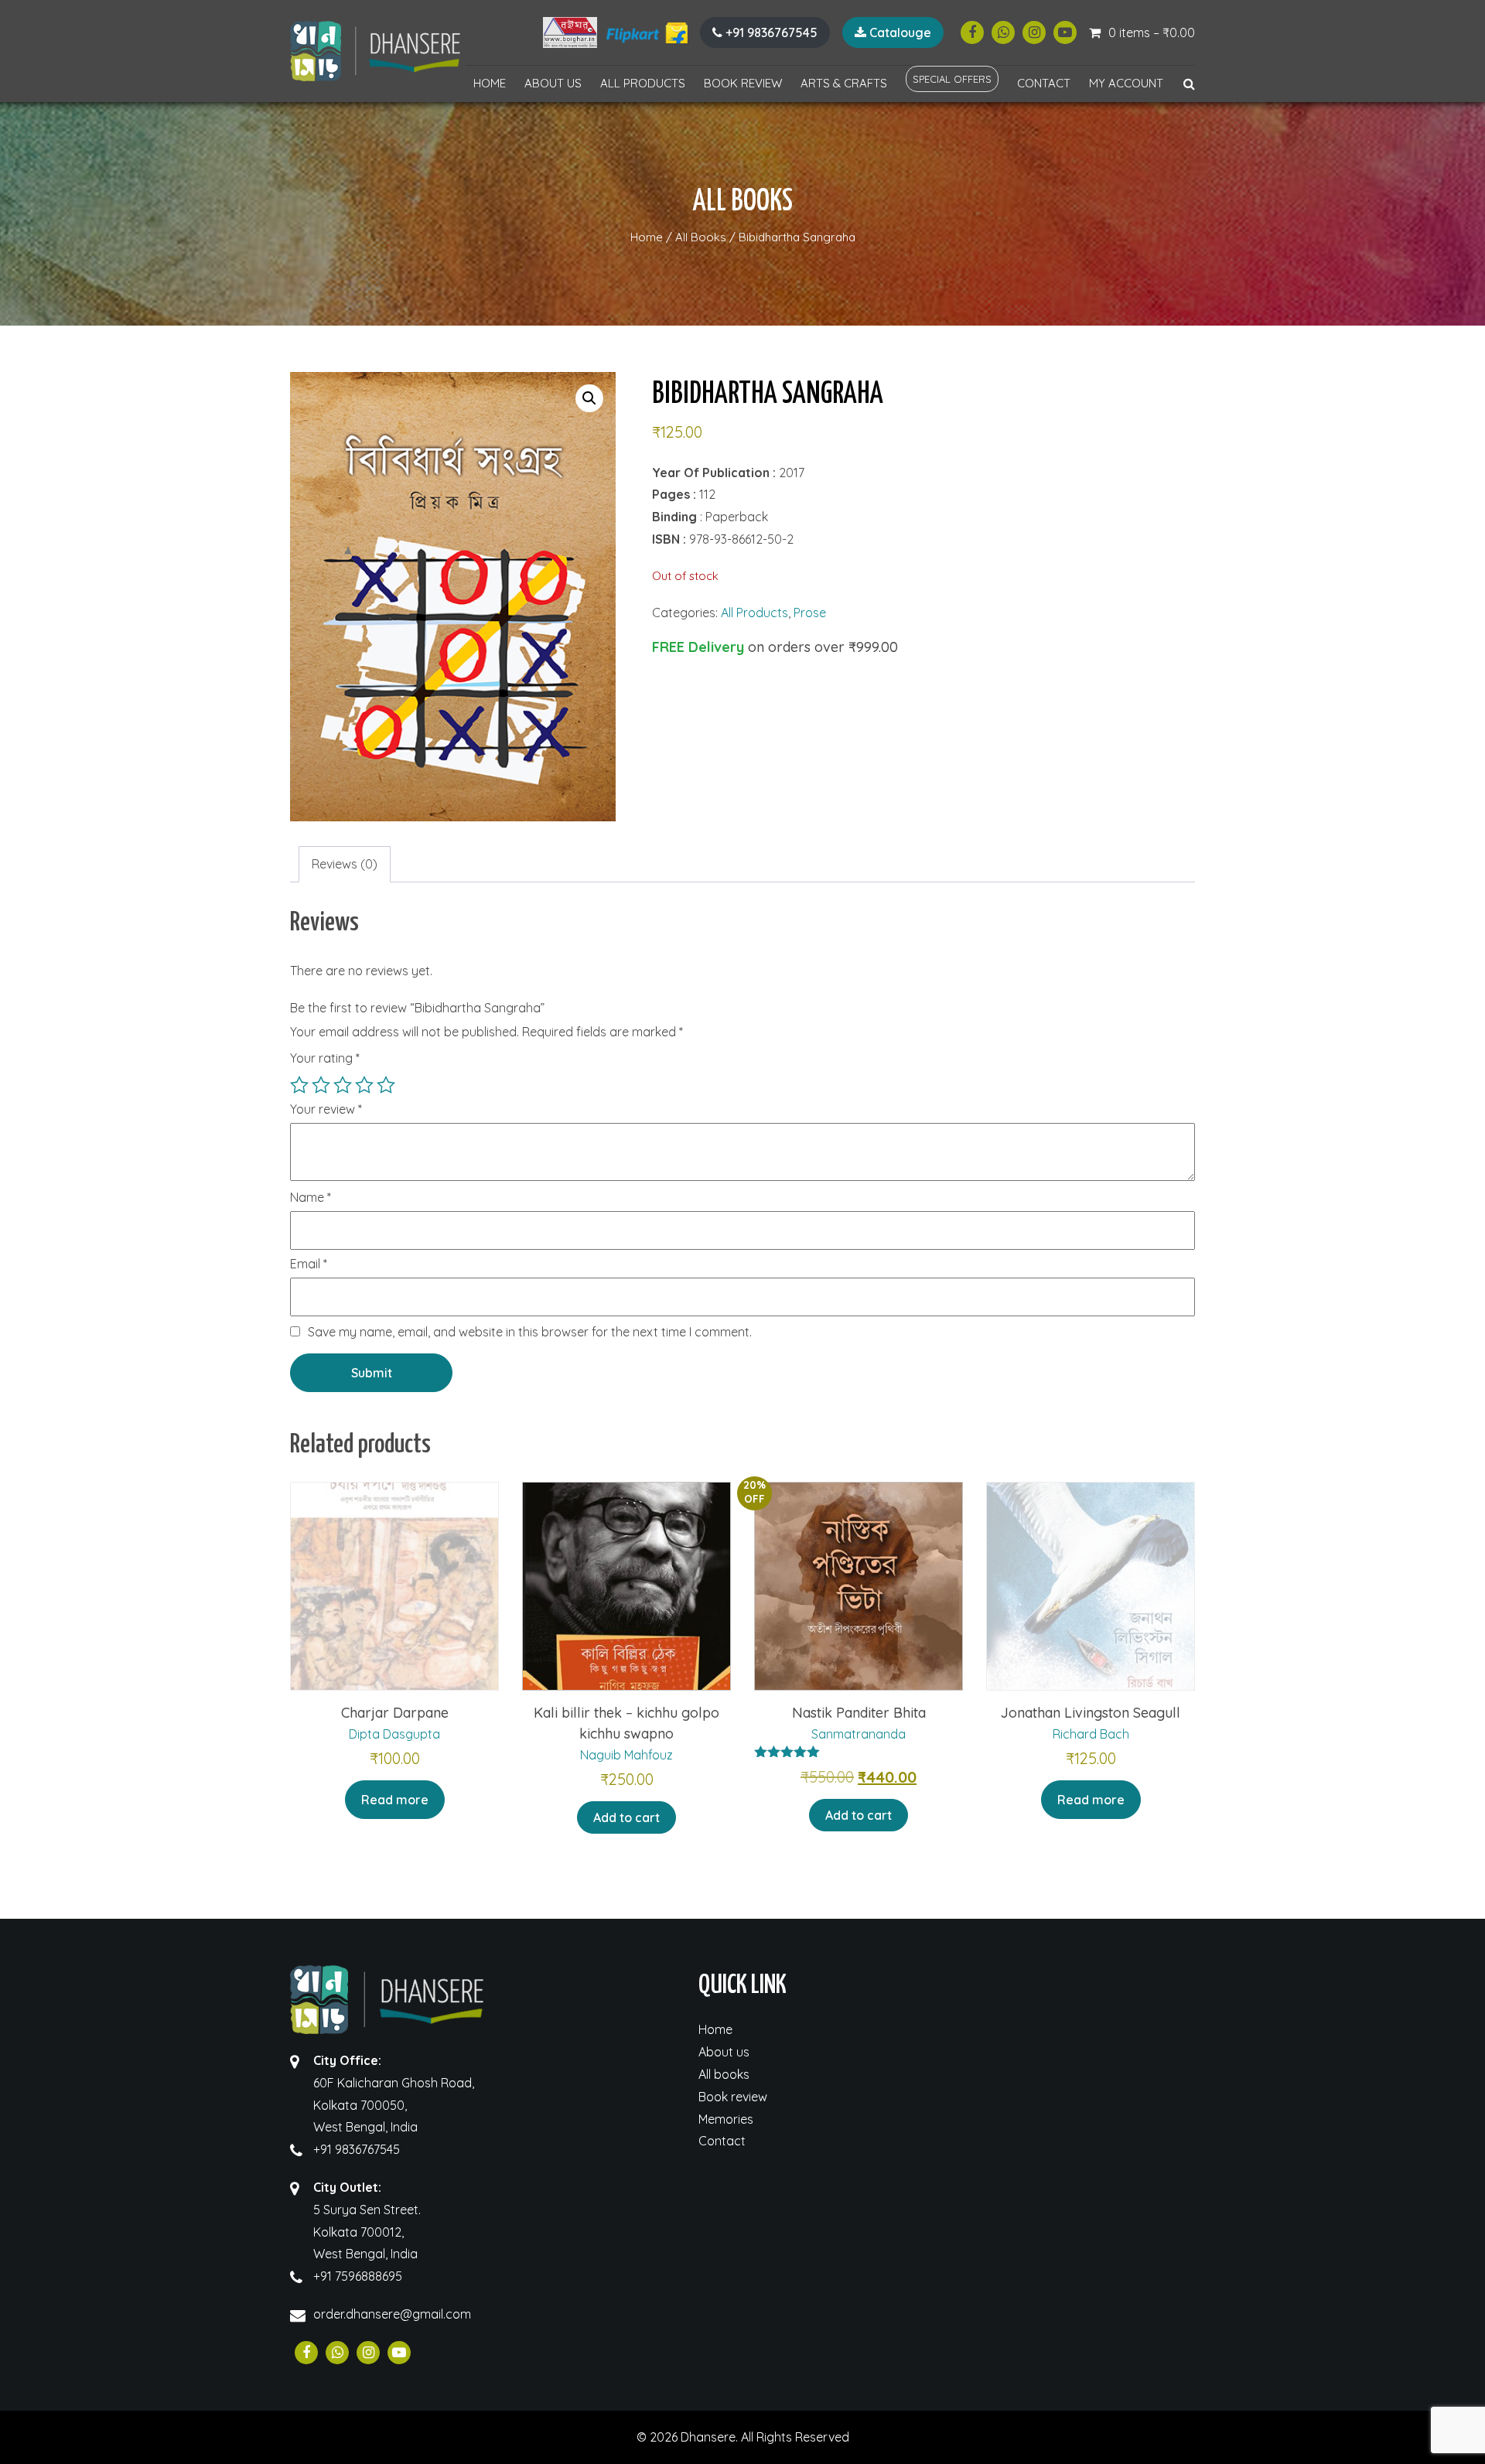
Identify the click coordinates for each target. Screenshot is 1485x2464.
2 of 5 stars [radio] (321, 1085)
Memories (726, 2119)
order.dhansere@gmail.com (392, 2314)
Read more (395, 1800)
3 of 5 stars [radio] (343, 1085)
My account (1126, 83)
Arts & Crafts (844, 83)
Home (490, 83)
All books (724, 2074)
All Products (643, 83)
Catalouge (899, 32)
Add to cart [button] (626, 1817)
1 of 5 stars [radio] (299, 1085)
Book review (743, 83)
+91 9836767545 (770, 32)
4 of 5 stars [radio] (364, 1085)
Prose (810, 613)
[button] (589, 398)
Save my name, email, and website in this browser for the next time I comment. (530, 1332)
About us (553, 83)
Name (311, 1198)
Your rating (325, 1058)
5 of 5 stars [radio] (386, 1085)
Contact (1044, 83)
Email (309, 1264)
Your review (326, 1110)
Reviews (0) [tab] (345, 864)
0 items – (1152, 32)
